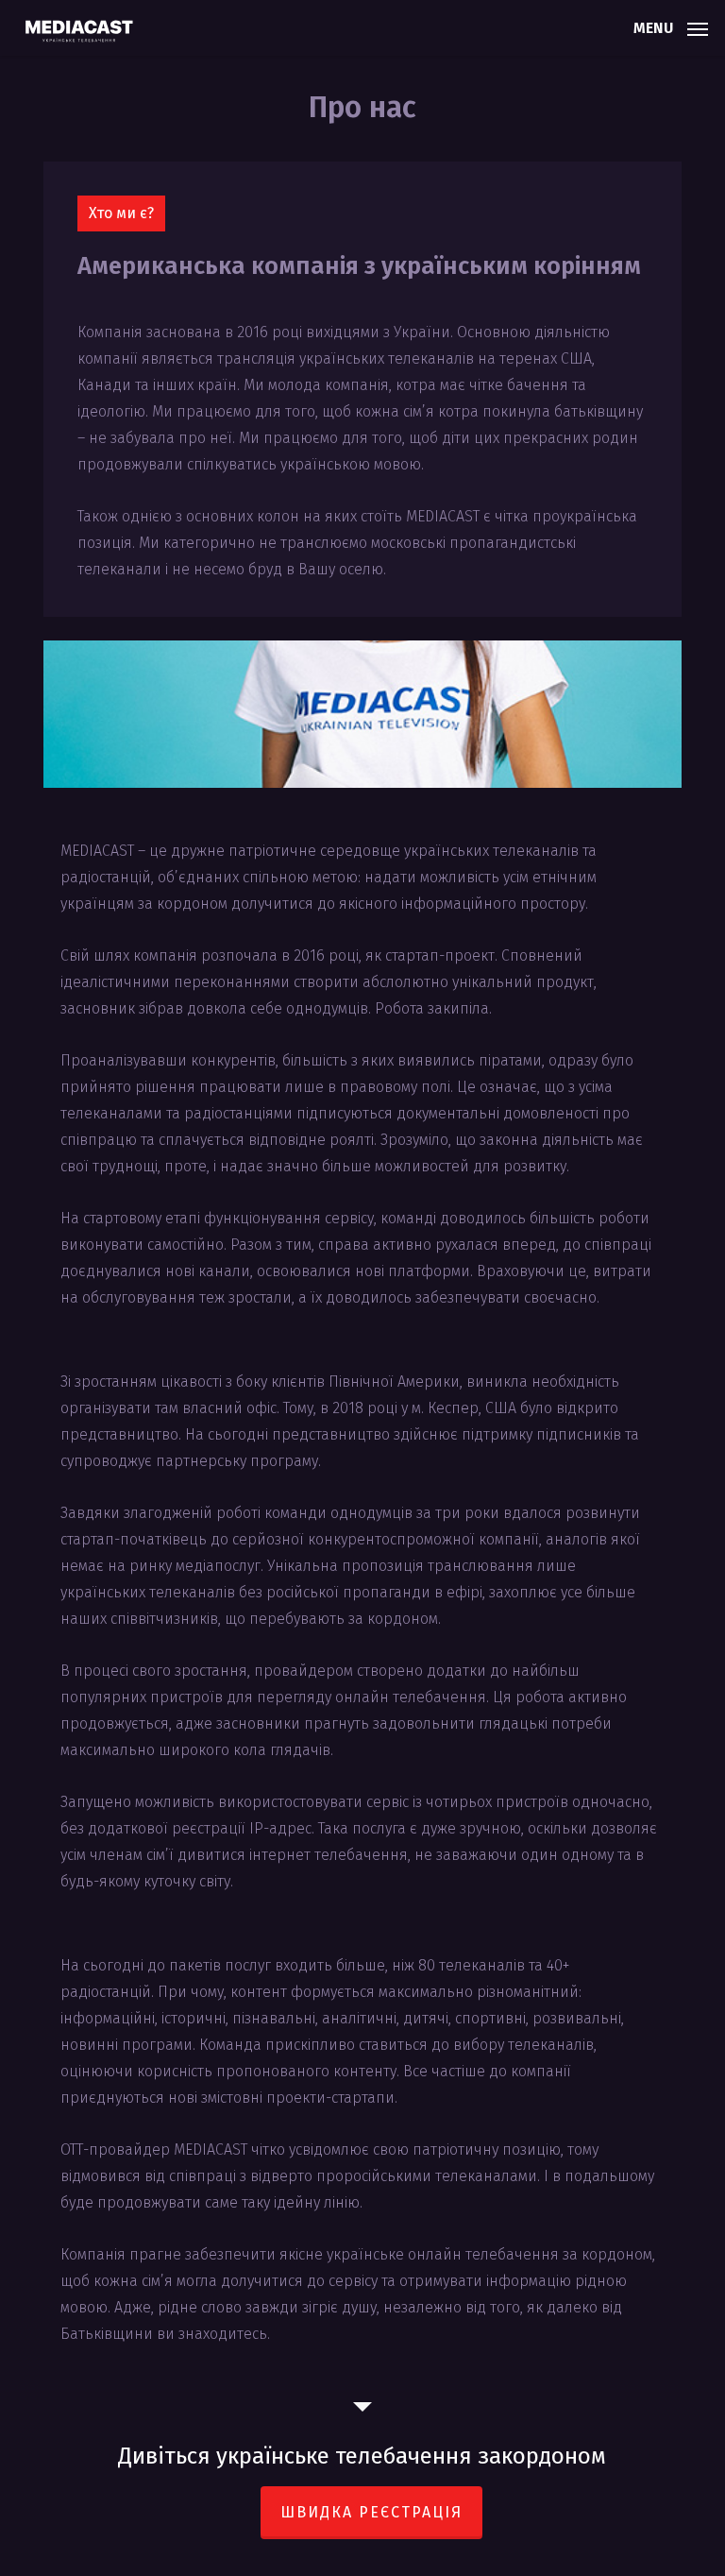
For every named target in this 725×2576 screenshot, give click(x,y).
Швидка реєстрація (371, 2512)
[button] (671, 26)
